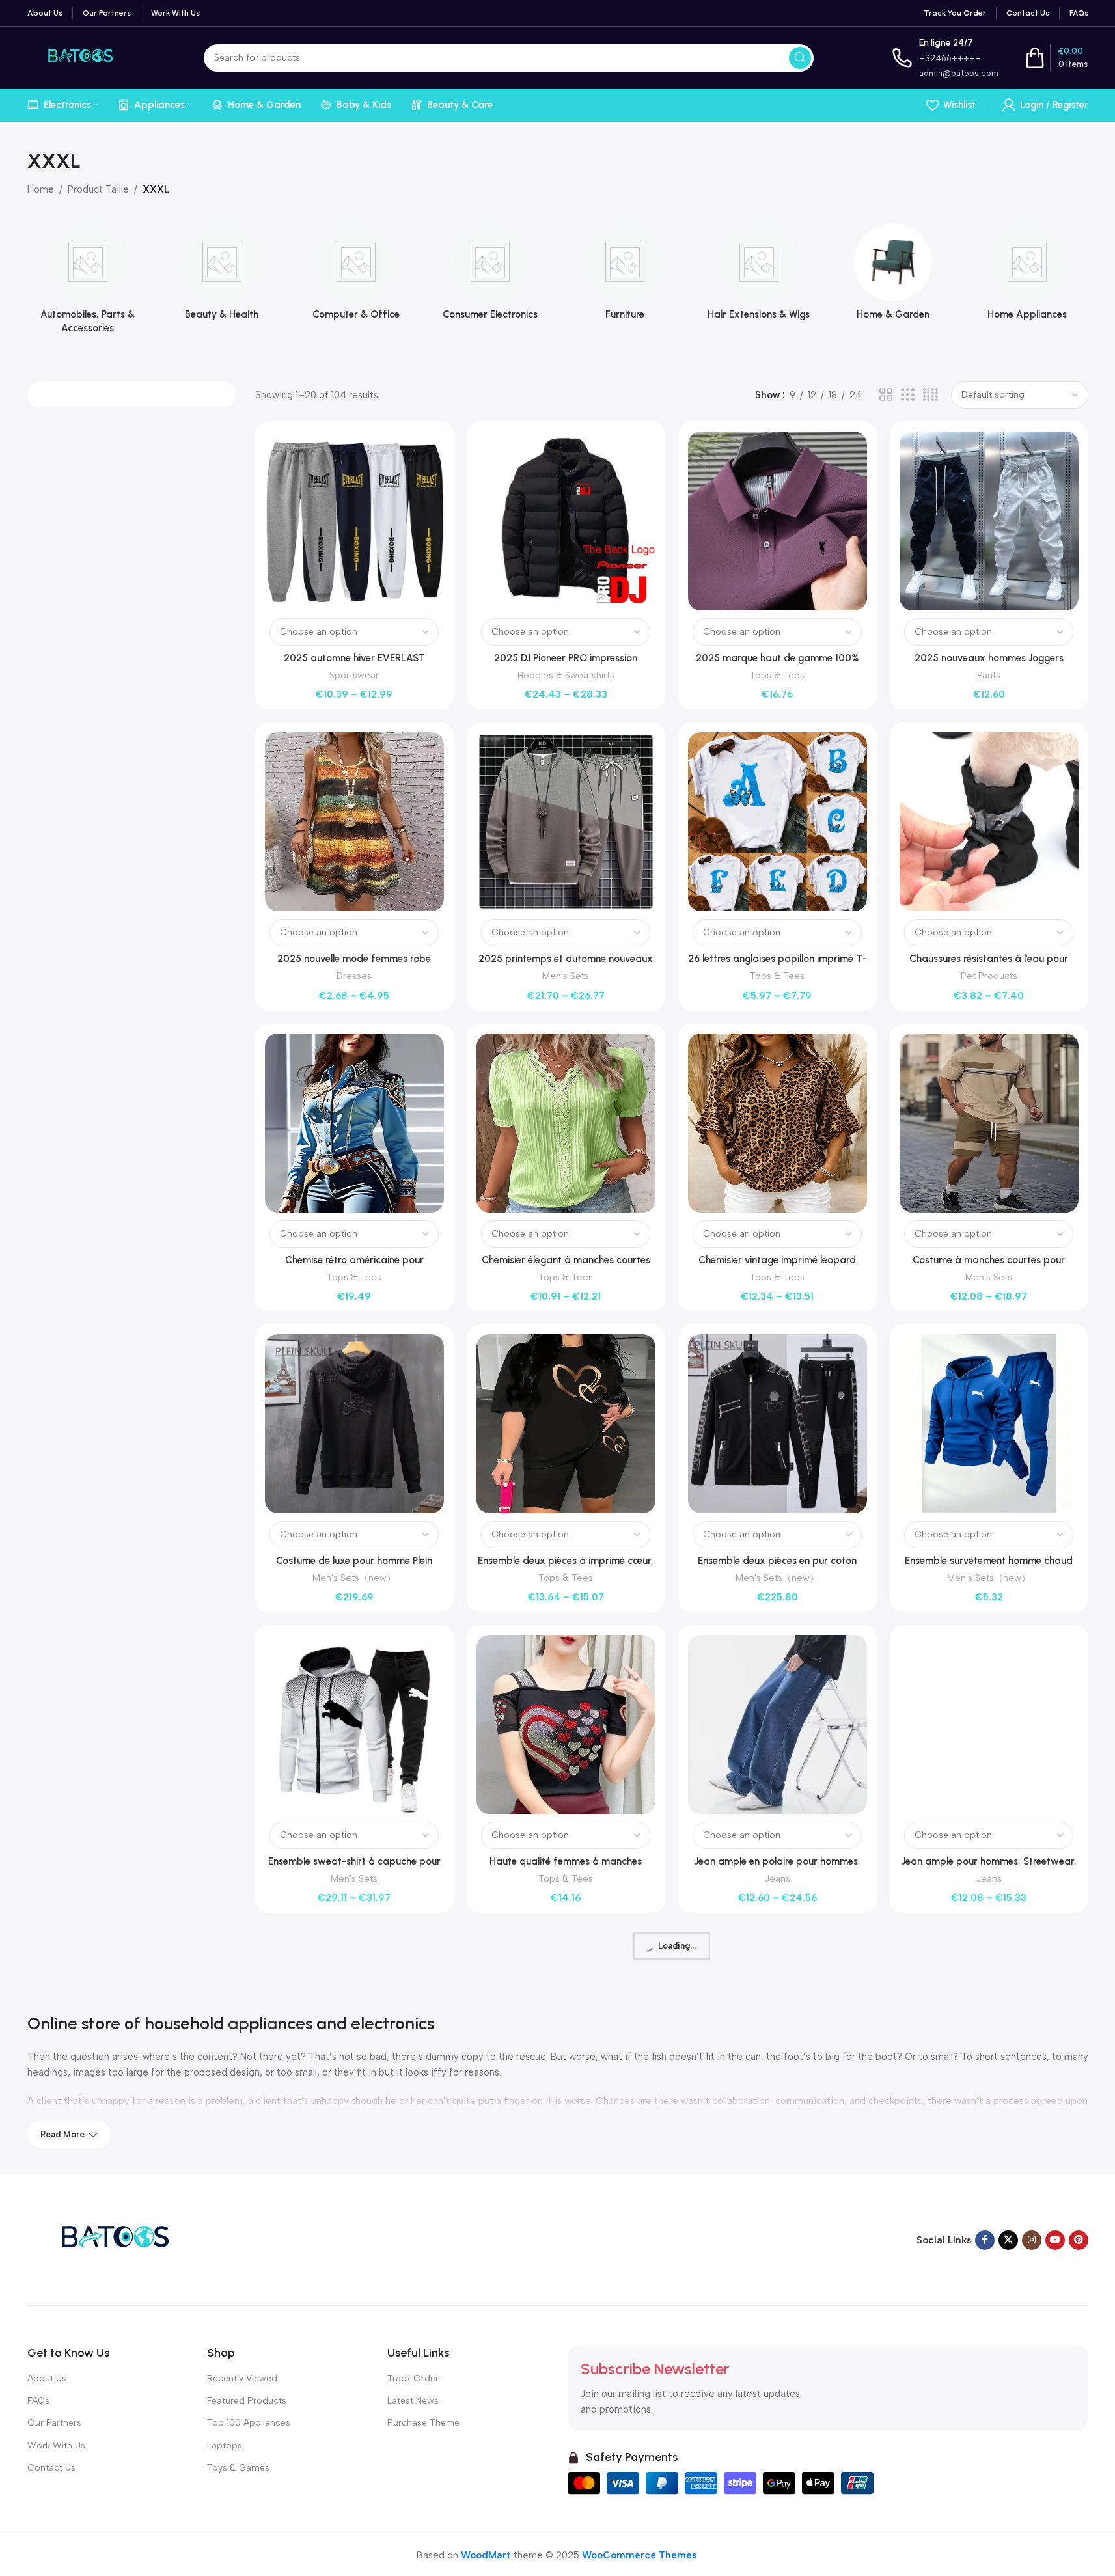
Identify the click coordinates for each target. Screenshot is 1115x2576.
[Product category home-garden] (893, 276)
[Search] (800, 58)
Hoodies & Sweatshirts (566, 675)
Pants (989, 675)
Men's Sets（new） (354, 1578)
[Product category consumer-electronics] (490, 276)
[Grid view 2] (886, 395)
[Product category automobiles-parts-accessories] (88, 282)
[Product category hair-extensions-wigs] (759, 276)
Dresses (354, 976)
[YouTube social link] (1055, 2240)
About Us (47, 2378)
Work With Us (56, 2446)
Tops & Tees (777, 675)
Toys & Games (238, 2468)
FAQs (38, 2401)
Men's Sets (566, 976)
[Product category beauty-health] (222, 276)
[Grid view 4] (930, 395)
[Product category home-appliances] (1027, 276)
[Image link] (109, 2239)
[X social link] (1008, 2240)
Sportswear (354, 675)
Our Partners (54, 2423)
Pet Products (989, 976)
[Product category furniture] (625, 276)
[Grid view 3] (907, 395)
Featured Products (247, 2401)
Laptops (225, 2446)
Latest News (413, 2401)
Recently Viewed (242, 2378)
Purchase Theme (423, 2423)
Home (41, 189)
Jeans (778, 1878)
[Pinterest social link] (1079, 2240)
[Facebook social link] (985, 2240)
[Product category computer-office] (356, 276)
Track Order (413, 2378)
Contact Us (51, 2468)
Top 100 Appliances (249, 2423)
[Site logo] (76, 57)
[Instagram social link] (1032, 2240)
